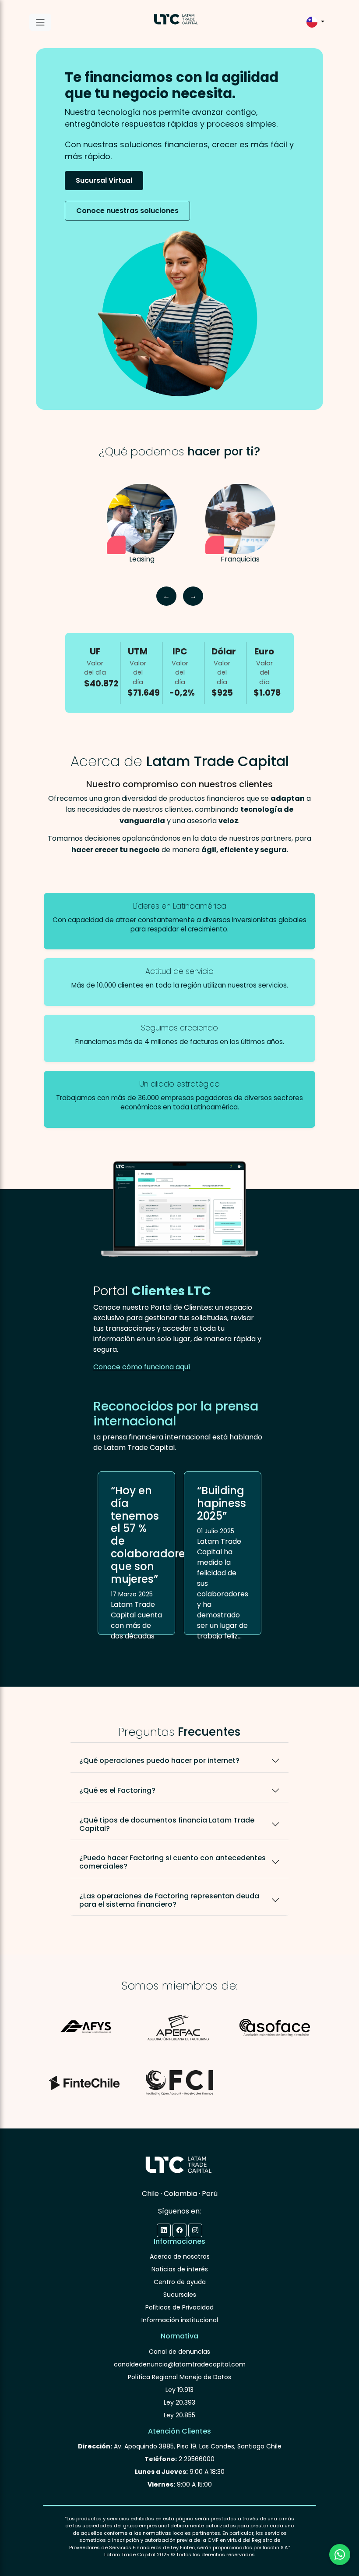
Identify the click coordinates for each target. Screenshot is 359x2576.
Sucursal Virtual (104, 180)
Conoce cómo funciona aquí (142, 1367)
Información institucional (180, 2320)
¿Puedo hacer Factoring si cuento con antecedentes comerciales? (172, 1862)
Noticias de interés (180, 2269)
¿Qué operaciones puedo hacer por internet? (159, 1761)
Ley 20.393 (179, 2402)
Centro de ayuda (180, 2282)
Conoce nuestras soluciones (127, 211)
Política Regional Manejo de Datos (179, 2377)
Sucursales (180, 2295)
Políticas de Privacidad (179, 2307)
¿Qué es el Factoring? (117, 1790)
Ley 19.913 (179, 2390)
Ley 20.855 (179, 2415)
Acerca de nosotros (180, 2256)
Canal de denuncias (179, 2352)
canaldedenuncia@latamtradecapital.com (180, 2364)
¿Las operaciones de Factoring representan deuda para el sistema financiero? (169, 1900)
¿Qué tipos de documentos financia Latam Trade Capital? (167, 1824)
